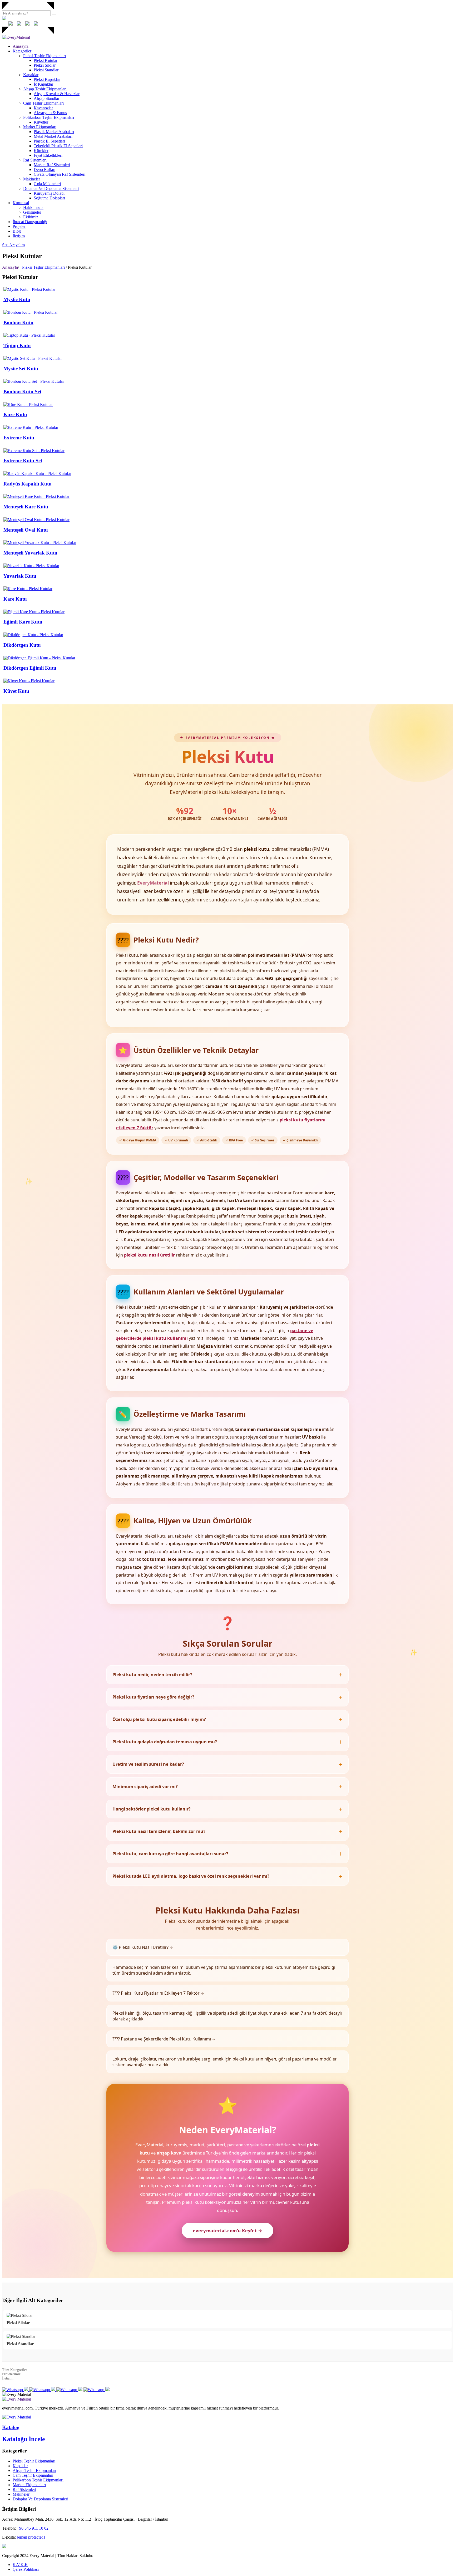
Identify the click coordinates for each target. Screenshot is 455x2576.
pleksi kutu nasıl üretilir (149, 1255)
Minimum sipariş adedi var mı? (145, 1787)
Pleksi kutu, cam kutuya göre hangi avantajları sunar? (170, 1854)
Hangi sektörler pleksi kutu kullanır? (152, 1809)
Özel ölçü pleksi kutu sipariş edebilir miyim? (159, 1719)
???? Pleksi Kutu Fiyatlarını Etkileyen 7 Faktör (158, 1993)
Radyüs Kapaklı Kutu (28, 484)
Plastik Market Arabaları (54, 132)
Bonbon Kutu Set (22, 392)
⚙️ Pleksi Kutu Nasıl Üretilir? (143, 1947)
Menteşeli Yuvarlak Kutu (30, 553)
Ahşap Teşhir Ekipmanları (45, 89)
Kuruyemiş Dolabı (49, 193)
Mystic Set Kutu (21, 369)
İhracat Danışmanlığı (30, 222)
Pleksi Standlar (46, 70)
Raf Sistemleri (35, 160)
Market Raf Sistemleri (52, 165)
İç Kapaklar (43, 84)
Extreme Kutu (19, 438)
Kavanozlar (43, 108)
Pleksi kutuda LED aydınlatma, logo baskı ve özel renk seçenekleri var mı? (191, 1876)
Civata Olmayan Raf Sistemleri (60, 174)
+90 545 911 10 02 (33, 2528)
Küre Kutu (15, 414)
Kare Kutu (15, 599)
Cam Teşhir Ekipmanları (43, 103)
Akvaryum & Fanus (50, 113)
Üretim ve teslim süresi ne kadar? (148, 1764)
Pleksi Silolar (45, 65)
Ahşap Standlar (46, 98)
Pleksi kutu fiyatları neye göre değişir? (153, 1697)
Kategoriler (22, 51)
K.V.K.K (20, 2565)
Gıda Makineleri (47, 184)
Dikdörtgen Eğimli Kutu (30, 668)
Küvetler (41, 122)
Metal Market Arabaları (53, 136)
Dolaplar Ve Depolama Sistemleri (51, 188)
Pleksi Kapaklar (47, 79)
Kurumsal (21, 203)
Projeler (19, 226)
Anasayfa (21, 46)
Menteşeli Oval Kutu (26, 530)
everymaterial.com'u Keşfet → (227, 2231)
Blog (17, 231)
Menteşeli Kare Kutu (26, 507)
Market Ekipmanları (40, 127)
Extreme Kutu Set (23, 461)
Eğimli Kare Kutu (23, 622)
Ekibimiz (31, 217)
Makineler (32, 179)
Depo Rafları (44, 170)
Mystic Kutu (17, 299)
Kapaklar (31, 75)
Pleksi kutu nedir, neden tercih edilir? (152, 1675)
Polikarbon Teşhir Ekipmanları (49, 117)
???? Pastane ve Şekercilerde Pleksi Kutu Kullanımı (164, 2039)
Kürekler (41, 151)
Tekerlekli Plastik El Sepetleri (58, 146)
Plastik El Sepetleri (49, 141)
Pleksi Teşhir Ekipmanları (44, 56)
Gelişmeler (32, 212)
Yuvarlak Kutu (20, 576)
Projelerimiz (11, 2374)
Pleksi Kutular (46, 60)
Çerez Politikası (26, 2569)
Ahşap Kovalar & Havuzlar (57, 94)
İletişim (19, 236)
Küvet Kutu (16, 691)
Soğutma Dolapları (49, 198)
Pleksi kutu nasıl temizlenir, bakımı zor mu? (159, 1831)
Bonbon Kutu (18, 323)
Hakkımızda (33, 207)
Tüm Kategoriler (15, 2370)
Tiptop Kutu (17, 345)
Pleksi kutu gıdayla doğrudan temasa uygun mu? (165, 1742)
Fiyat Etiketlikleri (48, 155)
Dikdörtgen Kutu (22, 645)
